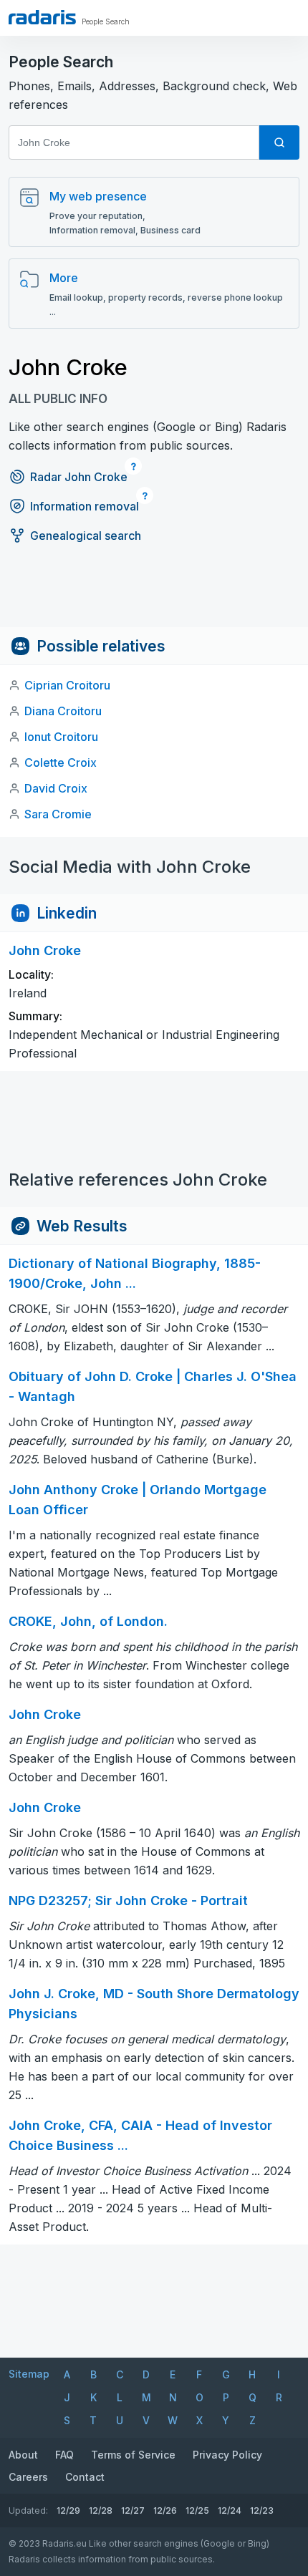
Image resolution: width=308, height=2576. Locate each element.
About (23, 2455)
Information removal (85, 506)
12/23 (262, 2510)
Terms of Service (133, 2455)
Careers (28, 2477)
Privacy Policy (227, 2455)
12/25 (197, 2510)
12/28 (101, 2510)
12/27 (133, 2510)
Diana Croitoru (63, 711)
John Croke (45, 1714)
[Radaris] (42, 17)
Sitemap (29, 2374)
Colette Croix (61, 762)
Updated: (28, 2510)
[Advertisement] (154, 595)
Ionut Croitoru (61, 737)
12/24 (230, 2510)
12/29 (68, 2510)
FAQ (64, 2455)
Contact (85, 2477)
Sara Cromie (58, 814)
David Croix (56, 788)
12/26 (165, 2510)
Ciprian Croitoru (67, 685)
